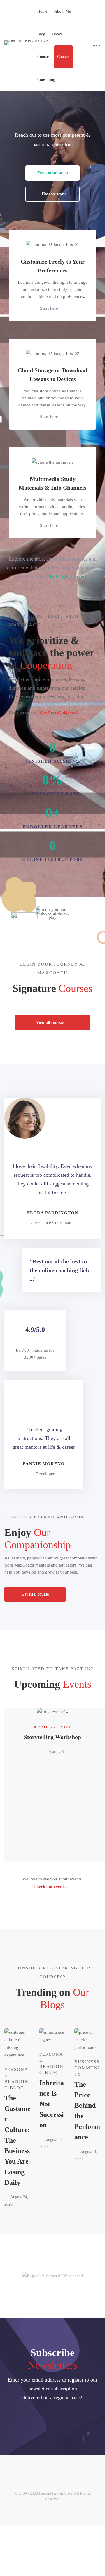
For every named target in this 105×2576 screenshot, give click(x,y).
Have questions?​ (44, 713)
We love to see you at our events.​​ (53, 1883)
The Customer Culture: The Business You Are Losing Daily (17, 2140)
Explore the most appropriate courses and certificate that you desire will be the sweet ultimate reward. (52, 568)
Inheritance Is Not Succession (52, 2104)
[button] (52, 173)
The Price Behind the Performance (87, 2111)
